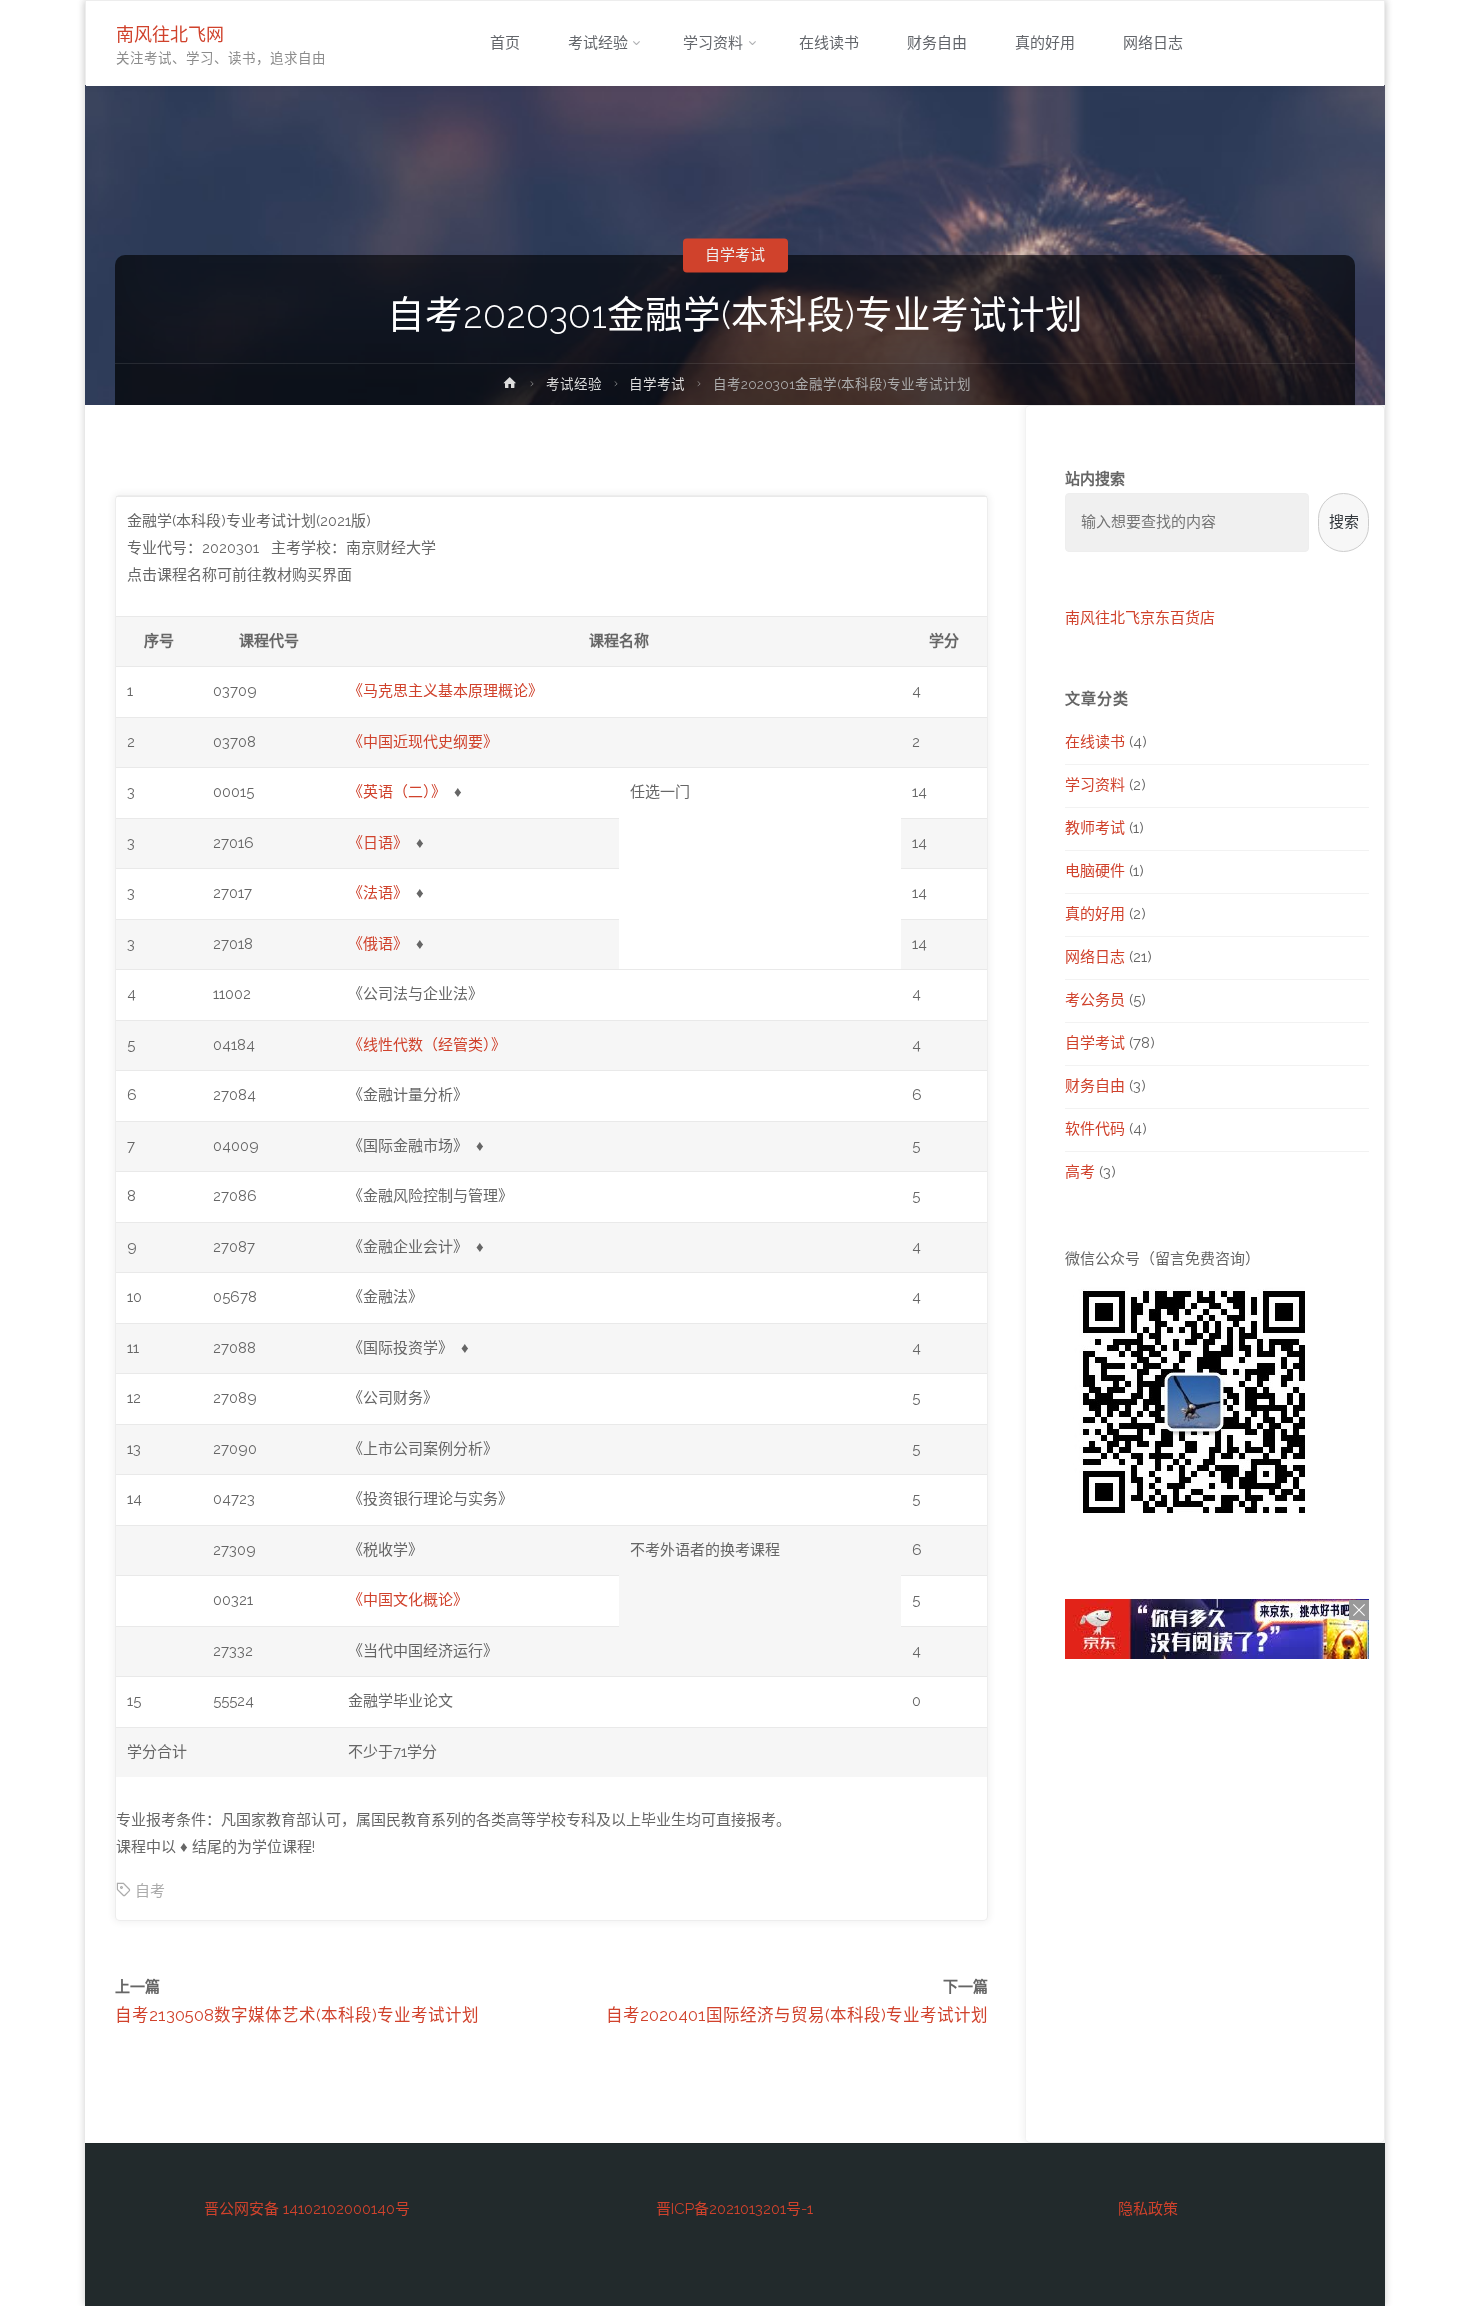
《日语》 (378, 843)
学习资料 (1095, 785)
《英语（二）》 (397, 792)
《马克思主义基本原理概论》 (445, 691)
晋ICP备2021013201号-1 (734, 2209)
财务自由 (1095, 1086)
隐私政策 (1148, 2209)
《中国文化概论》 (408, 1600)
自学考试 (735, 255)
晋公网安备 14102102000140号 (307, 2209)
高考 (1080, 1172)
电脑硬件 (1095, 871)
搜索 (1344, 522)
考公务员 (1095, 1000)
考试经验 (574, 384)
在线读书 (1095, 742)
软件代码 (1095, 1129)
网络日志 (1095, 957)
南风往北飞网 (170, 33)
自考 (150, 1891)
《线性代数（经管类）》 (427, 1045)
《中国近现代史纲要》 (423, 742)
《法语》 (378, 893)
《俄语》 (378, 944)
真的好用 (1095, 914)
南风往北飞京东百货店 (1140, 618)
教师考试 (1095, 828)
